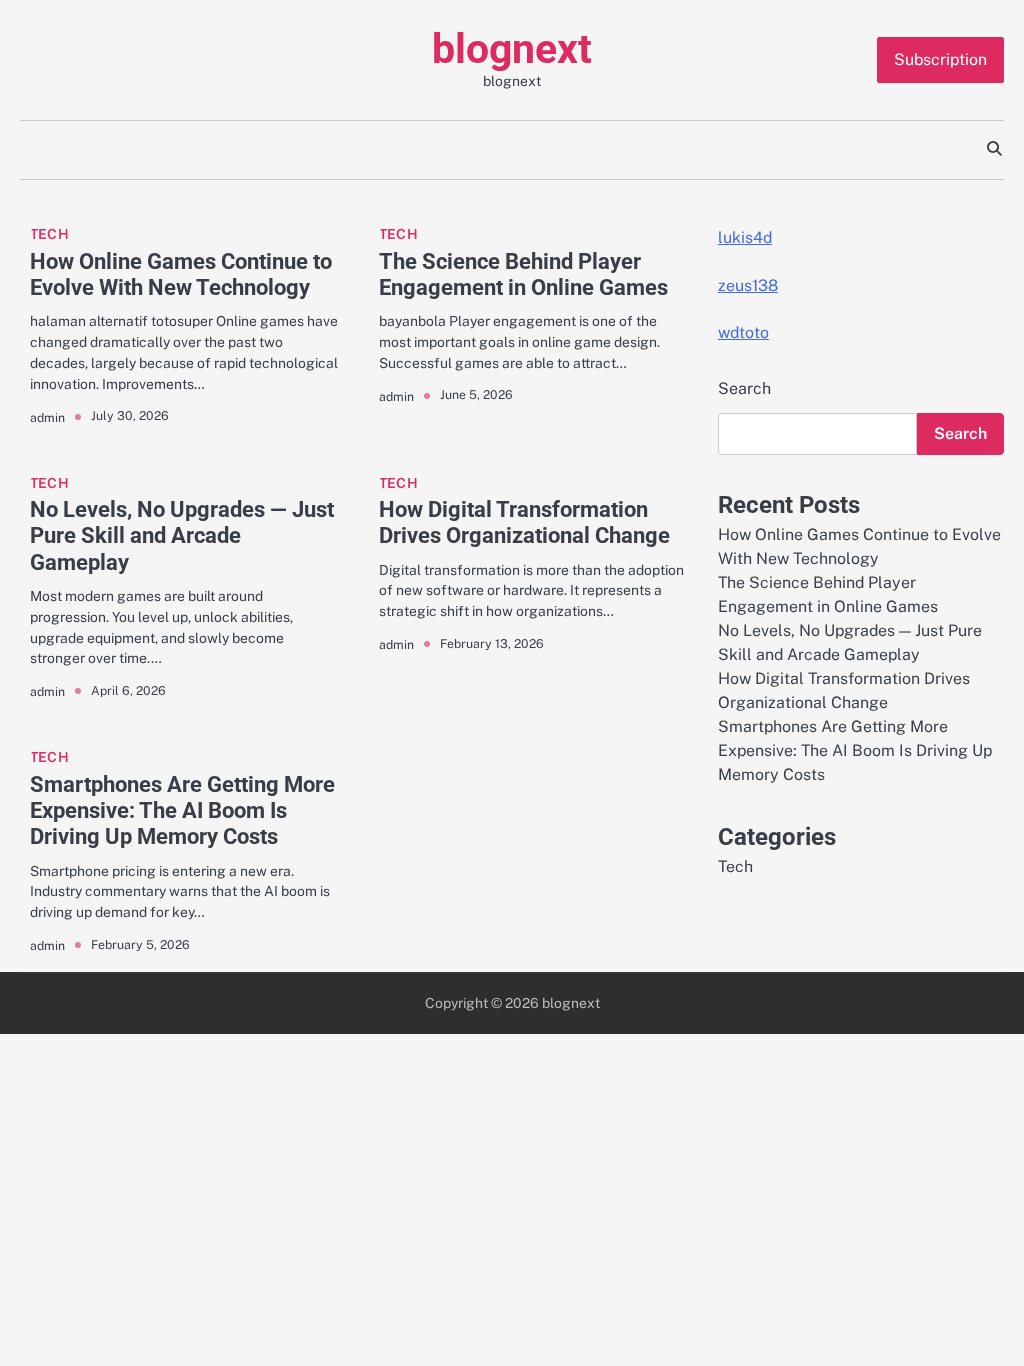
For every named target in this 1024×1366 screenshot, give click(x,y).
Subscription (940, 59)
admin (47, 417)
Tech (49, 234)
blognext (512, 49)
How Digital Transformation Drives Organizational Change (524, 522)
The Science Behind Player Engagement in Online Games (523, 274)
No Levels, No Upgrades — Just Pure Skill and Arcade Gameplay (182, 535)
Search (744, 388)
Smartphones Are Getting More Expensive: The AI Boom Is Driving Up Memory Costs (182, 810)
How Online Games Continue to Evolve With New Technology (181, 274)
